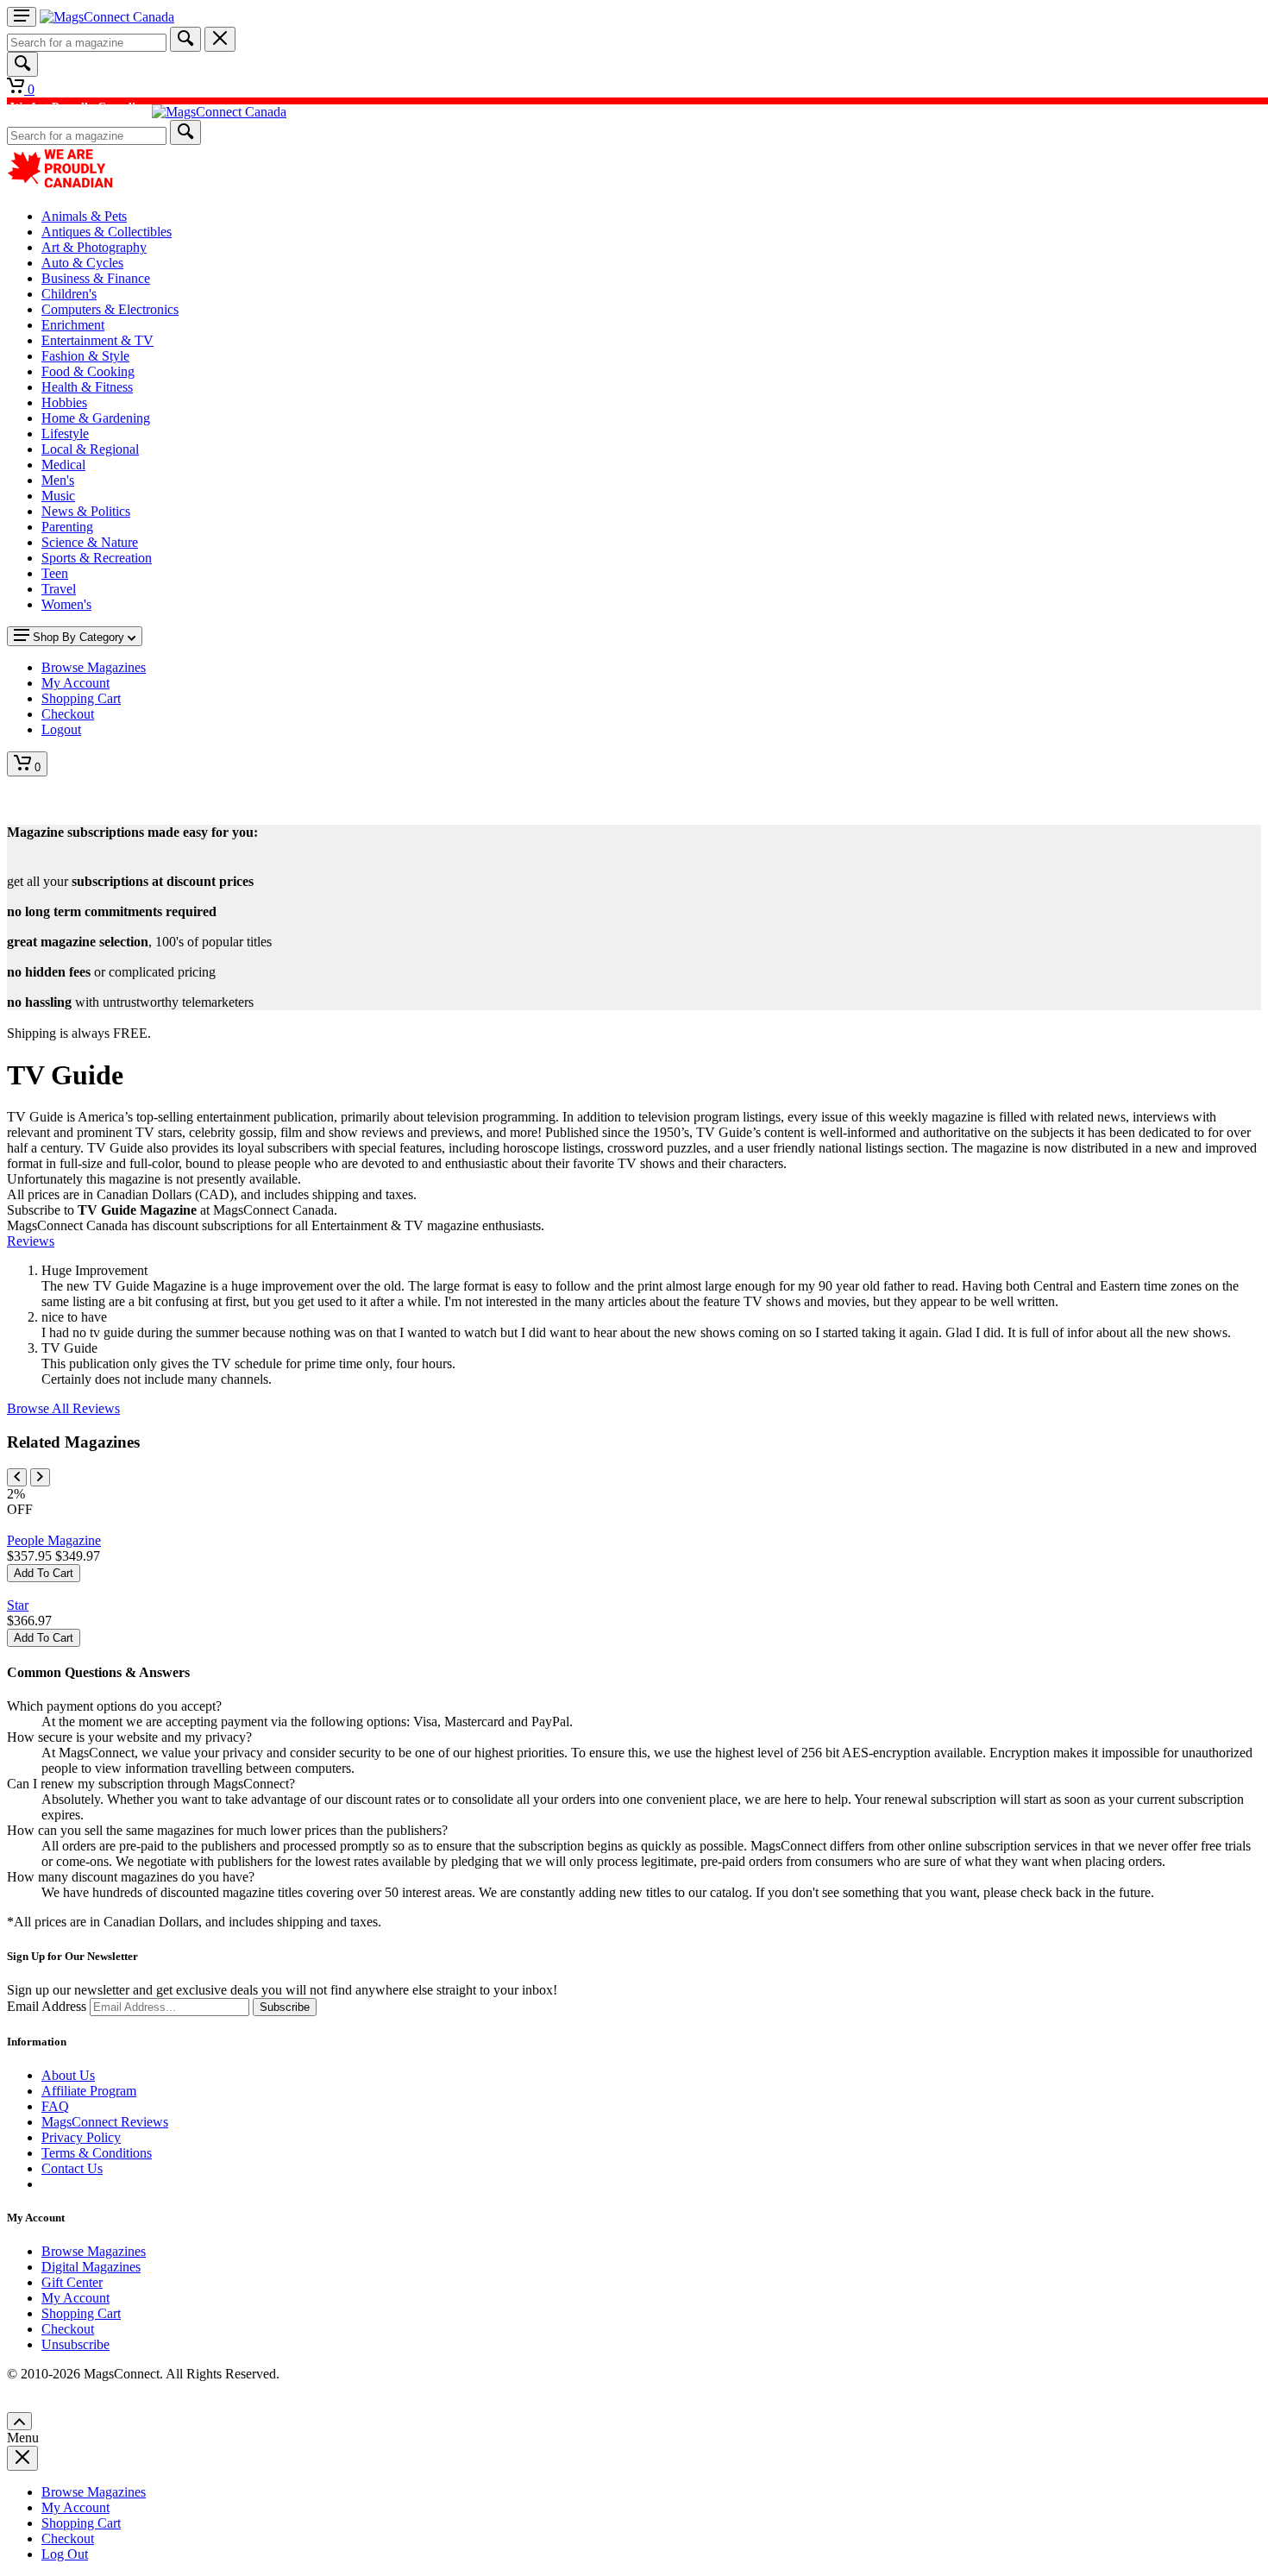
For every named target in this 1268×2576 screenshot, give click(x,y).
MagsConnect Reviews (105, 2122)
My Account (75, 2298)
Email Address (47, 2006)
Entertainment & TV (97, 340)
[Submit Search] (185, 39)
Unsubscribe (75, 2344)
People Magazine (54, 1540)
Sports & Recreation (97, 558)
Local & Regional (90, 449)
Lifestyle (65, 434)
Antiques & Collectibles (107, 232)
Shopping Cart (81, 2313)
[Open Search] (22, 64)
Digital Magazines (91, 2267)
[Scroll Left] (17, 1477)
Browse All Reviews (63, 1408)
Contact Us (72, 2168)
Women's (66, 604)
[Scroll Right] (40, 1477)
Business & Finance (96, 278)
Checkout (68, 2329)
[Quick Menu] (22, 17)
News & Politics (86, 511)
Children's (69, 294)
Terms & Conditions (97, 2153)
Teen (55, 573)
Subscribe (285, 2007)
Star (18, 1605)
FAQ (55, 2106)
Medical (63, 465)
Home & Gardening (96, 418)
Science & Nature (90, 542)
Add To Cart (44, 1573)
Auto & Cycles (82, 263)
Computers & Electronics (110, 309)
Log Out (65, 2554)
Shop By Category (78, 637)
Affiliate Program (89, 2091)
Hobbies (64, 402)
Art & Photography (94, 247)
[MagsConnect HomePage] (107, 17)
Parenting (67, 527)
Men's (58, 480)
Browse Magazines (94, 2251)
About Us (68, 2075)
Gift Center (72, 2282)
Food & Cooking (88, 371)
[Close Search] (220, 39)
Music (58, 496)
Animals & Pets (84, 216)
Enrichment (73, 325)
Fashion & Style (85, 356)
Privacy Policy (81, 2137)
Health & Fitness (87, 387)
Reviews (31, 1241)
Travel (59, 589)
